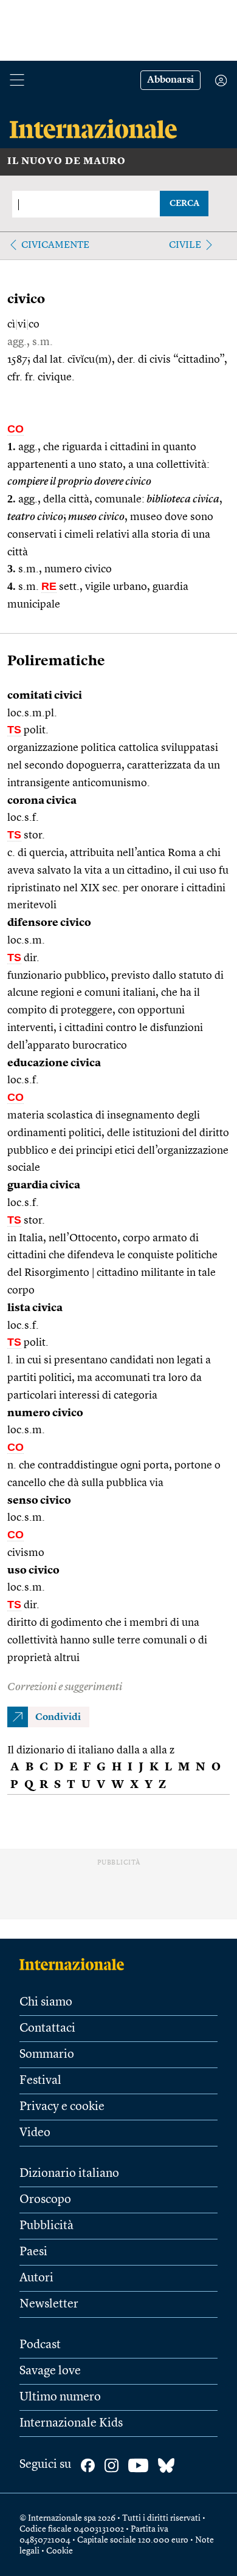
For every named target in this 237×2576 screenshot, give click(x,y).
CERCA (184, 204)
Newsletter (49, 2304)
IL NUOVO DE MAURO (67, 162)
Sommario (47, 2055)
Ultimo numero (60, 2397)
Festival (40, 2081)
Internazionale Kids (71, 2424)
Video (35, 2133)
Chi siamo (46, 2002)
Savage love (50, 2371)
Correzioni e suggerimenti (65, 1687)
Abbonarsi (170, 80)
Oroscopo (45, 2200)
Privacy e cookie (62, 2107)
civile (185, 245)
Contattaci (47, 2029)
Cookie (60, 2551)
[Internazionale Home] (76, 1964)
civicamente (55, 245)
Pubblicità (46, 2226)
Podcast (40, 2345)
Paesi (33, 2252)
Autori (36, 2278)
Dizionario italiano (69, 2174)
